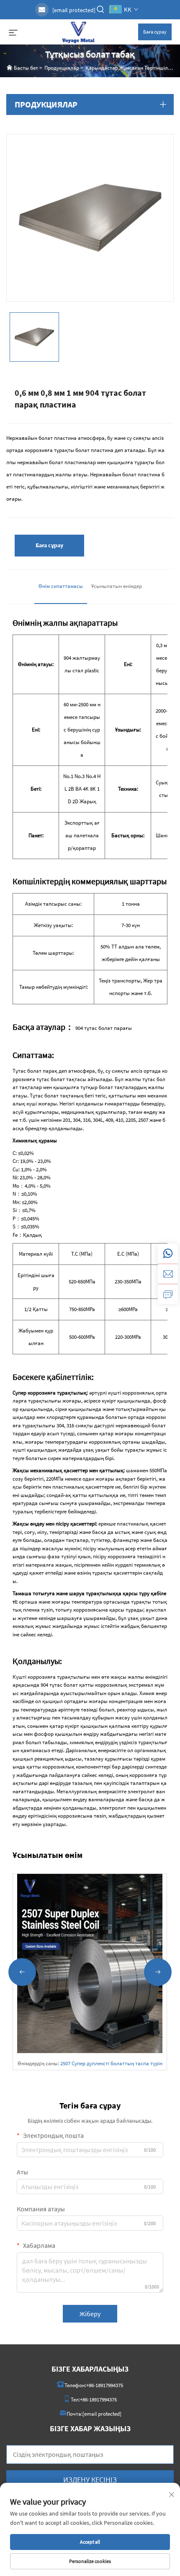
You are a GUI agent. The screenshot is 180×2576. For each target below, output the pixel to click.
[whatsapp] (168, 1254)
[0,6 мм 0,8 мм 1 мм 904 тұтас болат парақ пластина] (90, 217)
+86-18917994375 (105, 2385)
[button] (22, 1972)
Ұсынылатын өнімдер (117, 586)
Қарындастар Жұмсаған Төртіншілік (129, 68)
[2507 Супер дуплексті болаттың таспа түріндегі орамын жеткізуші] (90, 1962)
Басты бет (26, 68)
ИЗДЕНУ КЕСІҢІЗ (90, 2480)
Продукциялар (62, 68)
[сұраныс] (168, 1294)
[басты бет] (78, 31)
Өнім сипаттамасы (61, 586)
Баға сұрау (155, 32)
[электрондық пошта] (168, 1274)
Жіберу (90, 2314)
